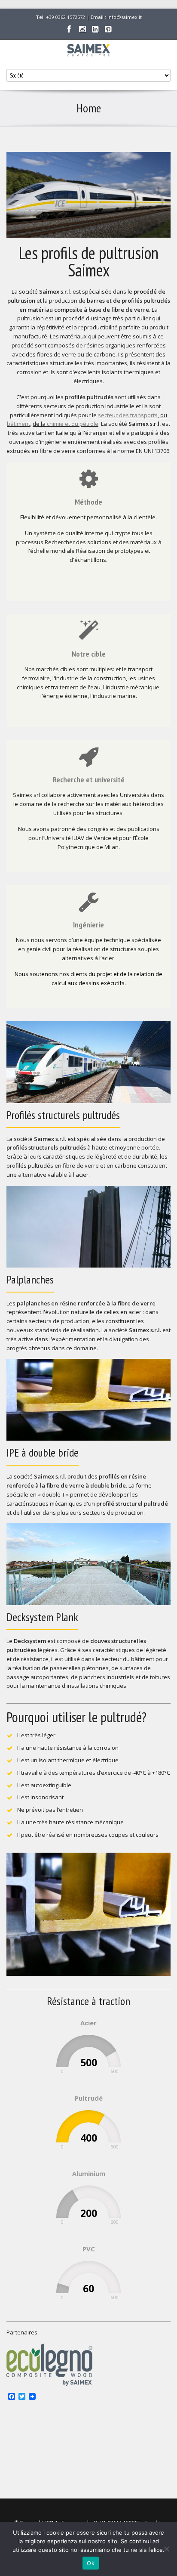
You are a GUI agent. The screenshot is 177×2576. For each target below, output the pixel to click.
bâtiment (18, 424)
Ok (91, 2563)
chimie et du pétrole (73, 424)
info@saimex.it (125, 17)
